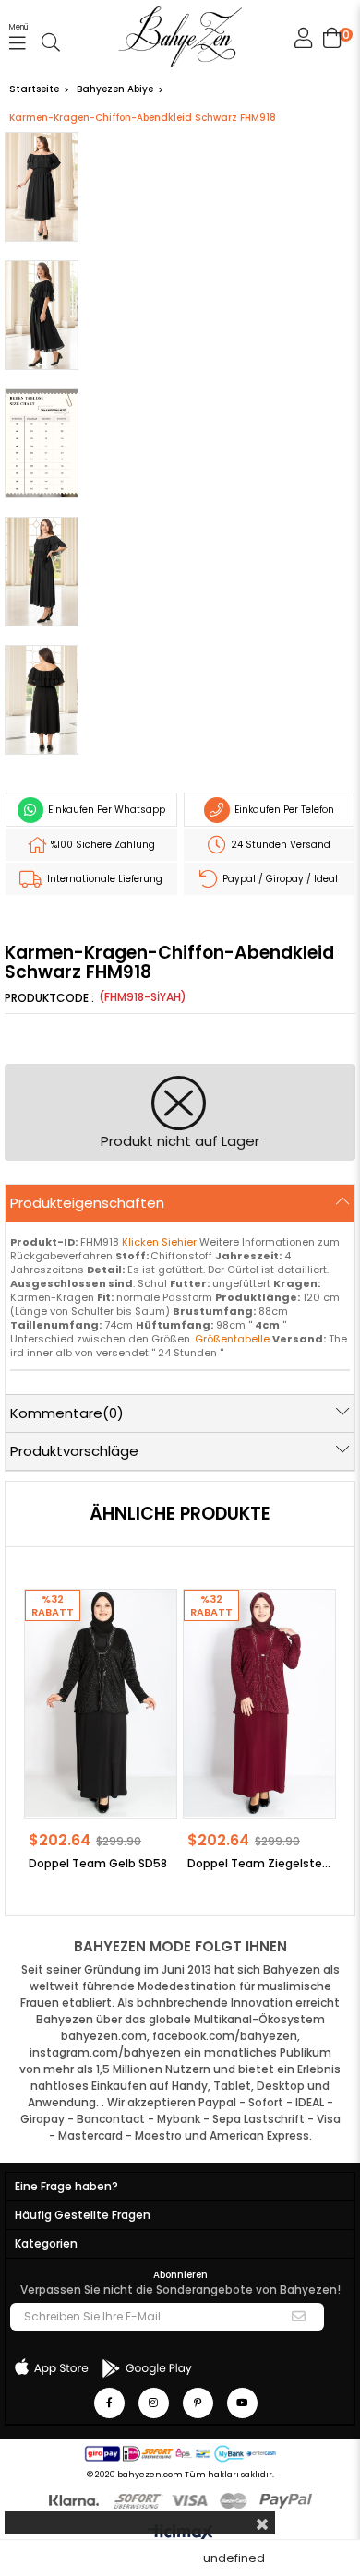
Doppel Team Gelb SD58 (98, 1863)
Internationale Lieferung (103, 879)
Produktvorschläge (74, 1451)
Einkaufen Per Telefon (283, 810)
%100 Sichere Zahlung (102, 845)
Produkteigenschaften (87, 1203)
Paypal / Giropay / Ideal (279, 879)
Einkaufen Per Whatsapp (105, 810)
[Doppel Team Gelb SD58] (101, 1703)
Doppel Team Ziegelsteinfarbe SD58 (259, 1863)
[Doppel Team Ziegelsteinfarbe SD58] (259, 1703)
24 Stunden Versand (279, 845)
